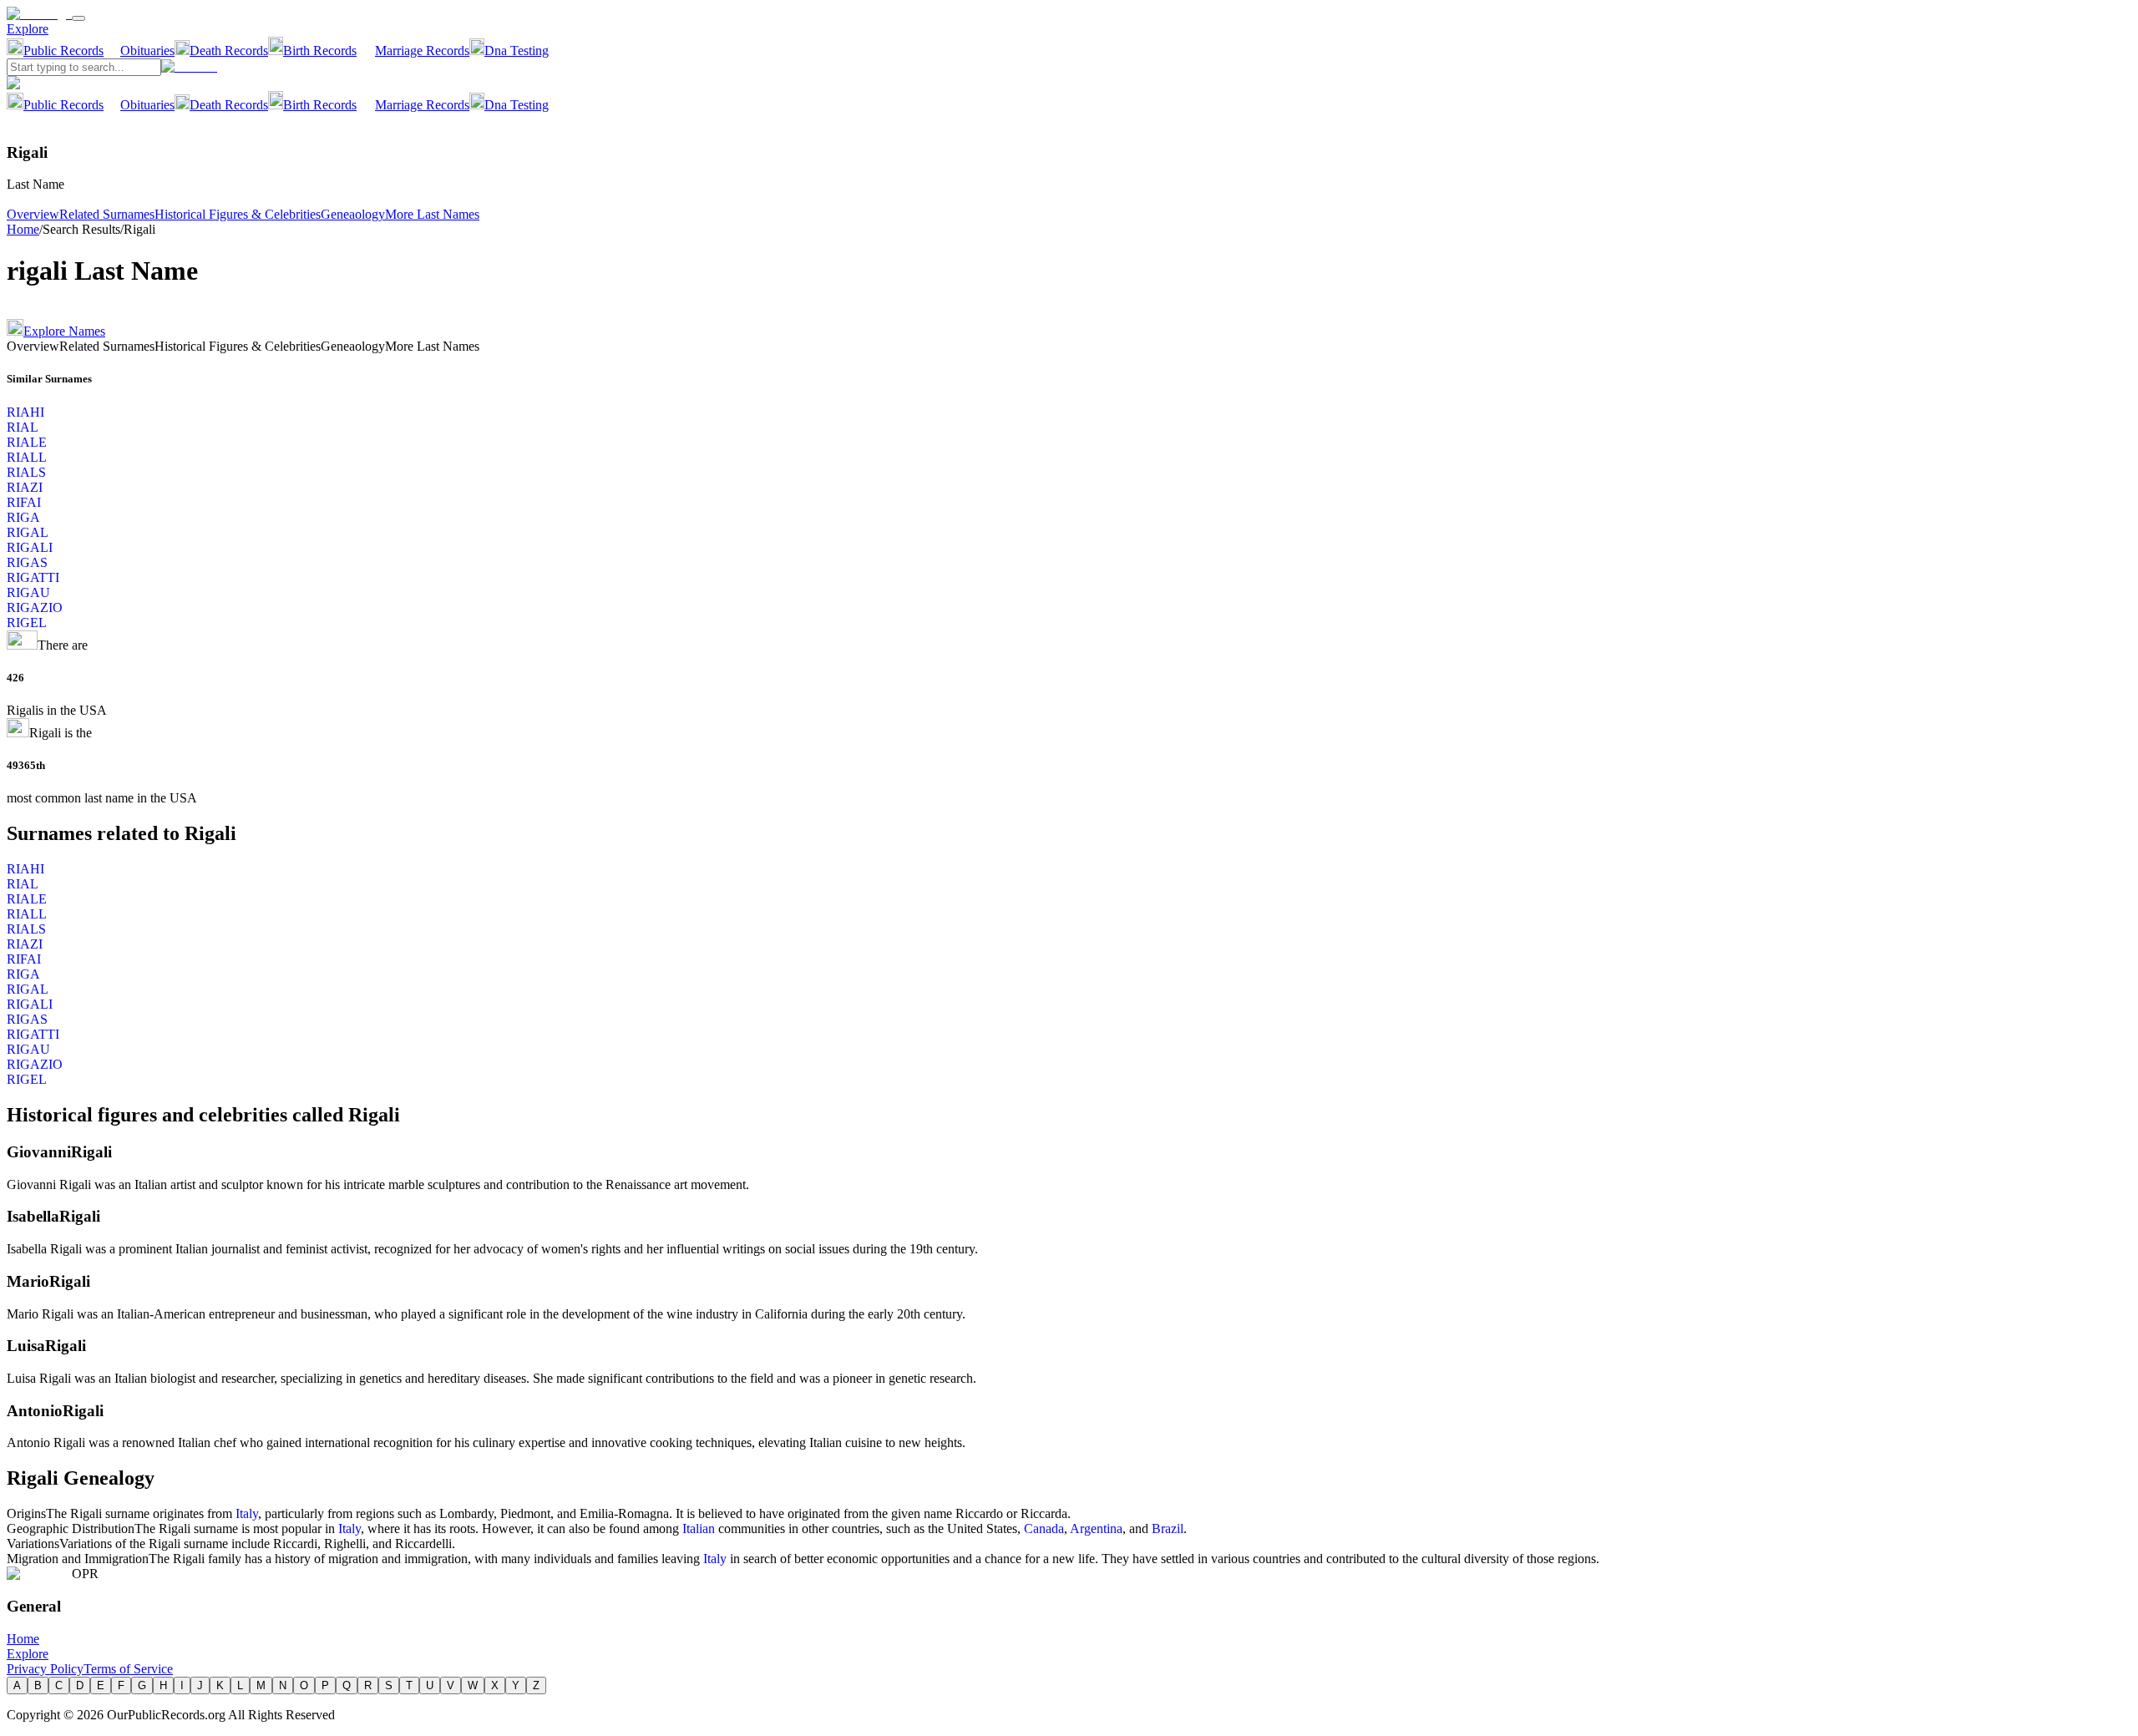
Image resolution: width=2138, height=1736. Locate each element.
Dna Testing (517, 51)
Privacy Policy (45, 1669)
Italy (247, 1513)
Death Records (229, 51)
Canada (1044, 1528)
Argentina (1096, 1528)
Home (23, 229)
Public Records (63, 51)
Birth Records (320, 51)
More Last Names (432, 214)
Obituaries (147, 51)
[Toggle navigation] (79, 18)
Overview (33, 214)
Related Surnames (107, 214)
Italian (699, 1528)
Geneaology (353, 214)
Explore (28, 29)
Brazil (1168, 1528)
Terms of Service (128, 1669)
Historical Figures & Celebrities (238, 214)
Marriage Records (422, 51)
